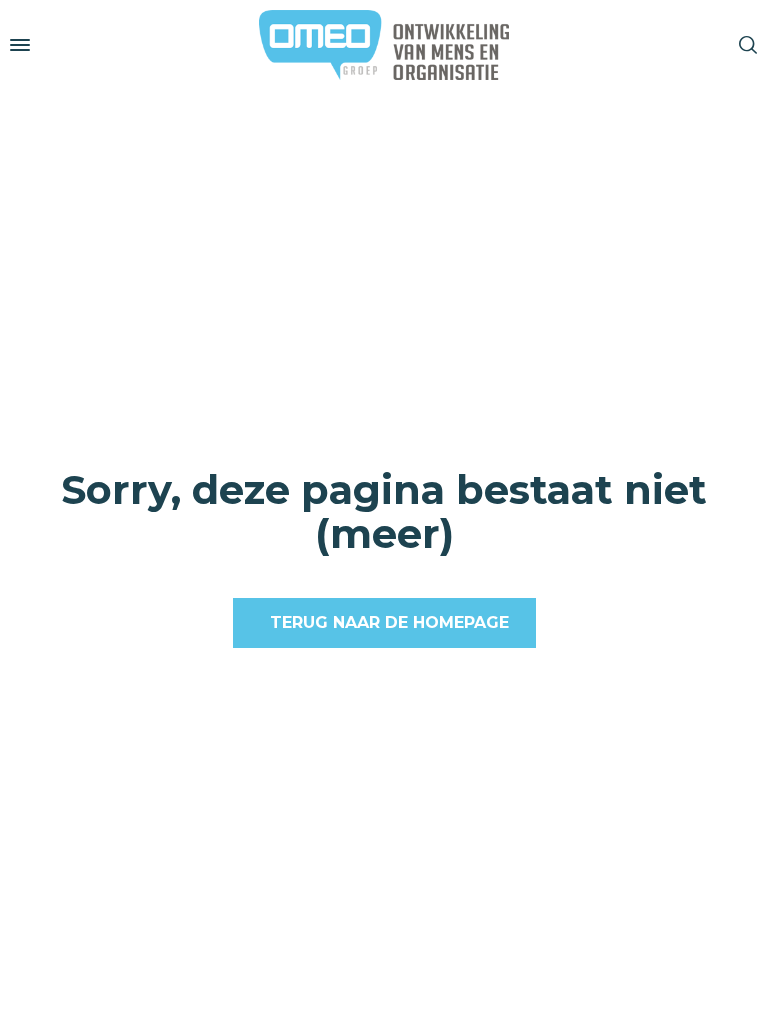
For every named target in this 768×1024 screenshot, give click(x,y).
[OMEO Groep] (384, 45)
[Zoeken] (748, 45)
